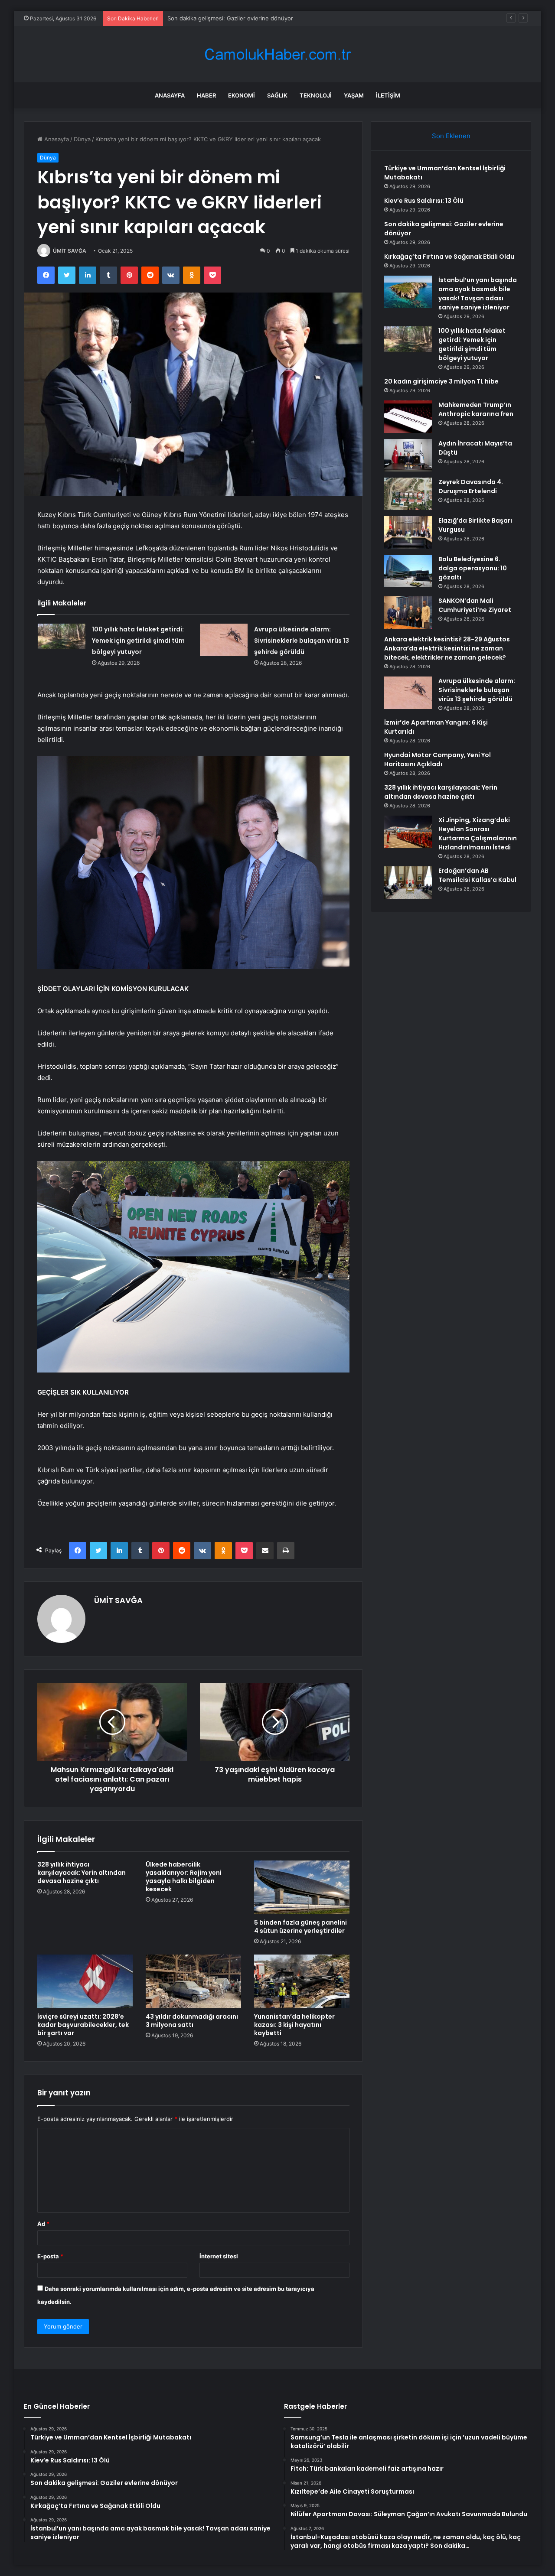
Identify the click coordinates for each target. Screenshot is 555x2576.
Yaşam (354, 95)
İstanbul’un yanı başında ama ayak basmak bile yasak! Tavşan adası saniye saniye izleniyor (478, 294)
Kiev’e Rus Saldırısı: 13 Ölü (424, 201)
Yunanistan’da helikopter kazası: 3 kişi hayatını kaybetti (294, 2025)
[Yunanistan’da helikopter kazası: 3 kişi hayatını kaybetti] (302, 1981)
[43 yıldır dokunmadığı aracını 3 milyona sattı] (193, 1981)
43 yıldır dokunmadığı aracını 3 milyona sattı (192, 2021)
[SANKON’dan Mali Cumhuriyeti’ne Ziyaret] (408, 613)
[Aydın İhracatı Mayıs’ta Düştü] (408, 455)
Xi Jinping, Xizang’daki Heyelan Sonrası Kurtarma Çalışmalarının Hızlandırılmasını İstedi (478, 834)
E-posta (50, 2256)
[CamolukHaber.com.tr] (277, 54)
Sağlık (277, 95)
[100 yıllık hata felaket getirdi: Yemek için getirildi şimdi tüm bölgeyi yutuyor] (62, 636)
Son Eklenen (451, 136)
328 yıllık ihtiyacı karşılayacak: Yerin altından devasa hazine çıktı (82, 1873)
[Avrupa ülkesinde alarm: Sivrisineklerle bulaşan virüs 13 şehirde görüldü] (224, 640)
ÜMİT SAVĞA (70, 251)
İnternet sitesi (219, 2256)
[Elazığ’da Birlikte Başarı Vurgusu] (408, 532)
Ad (43, 2224)
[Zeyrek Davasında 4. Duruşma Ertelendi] (408, 494)
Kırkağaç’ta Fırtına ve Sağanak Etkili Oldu (449, 257)
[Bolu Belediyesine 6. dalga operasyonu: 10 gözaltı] (408, 571)
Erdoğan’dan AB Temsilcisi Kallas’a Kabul (477, 875)
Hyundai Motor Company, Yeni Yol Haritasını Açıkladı (437, 759)
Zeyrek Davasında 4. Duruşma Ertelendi (471, 486)
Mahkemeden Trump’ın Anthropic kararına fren (476, 409)
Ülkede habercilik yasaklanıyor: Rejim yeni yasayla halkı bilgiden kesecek (184, 1877)
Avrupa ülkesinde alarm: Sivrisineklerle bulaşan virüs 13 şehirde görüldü (302, 641)
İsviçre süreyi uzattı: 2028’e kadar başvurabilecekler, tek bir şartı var (83, 2025)
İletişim (388, 95)
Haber (206, 95)
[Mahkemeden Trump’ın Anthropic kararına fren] (408, 417)
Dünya (82, 139)
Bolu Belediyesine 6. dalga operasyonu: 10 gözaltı (473, 568)
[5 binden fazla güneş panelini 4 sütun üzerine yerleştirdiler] (302, 1887)
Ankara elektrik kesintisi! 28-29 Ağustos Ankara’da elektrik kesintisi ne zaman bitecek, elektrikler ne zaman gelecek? (447, 648)
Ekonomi (242, 95)
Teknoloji (316, 95)
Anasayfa (170, 95)
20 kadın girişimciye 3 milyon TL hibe (441, 381)
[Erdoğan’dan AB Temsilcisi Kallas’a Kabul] (408, 883)
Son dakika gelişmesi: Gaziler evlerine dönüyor (230, 18)
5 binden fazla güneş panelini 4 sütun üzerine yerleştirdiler (300, 1927)
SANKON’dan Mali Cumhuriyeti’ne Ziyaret (475, 605)
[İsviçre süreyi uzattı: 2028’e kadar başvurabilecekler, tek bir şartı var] (85, 1981)
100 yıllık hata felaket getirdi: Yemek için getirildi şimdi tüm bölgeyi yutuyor (138, 641)
